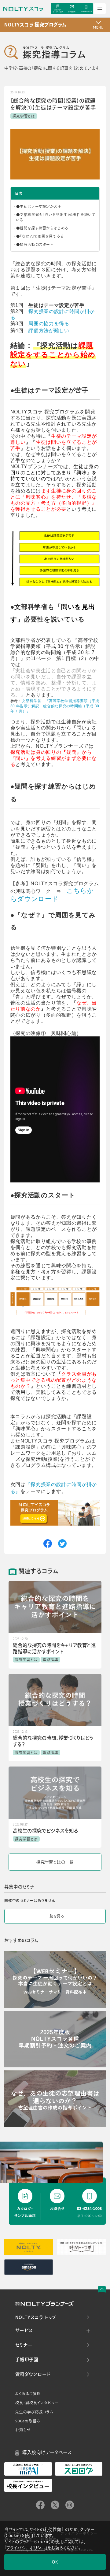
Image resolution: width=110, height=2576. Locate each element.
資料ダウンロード (33, 2374)
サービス (24, 2331)
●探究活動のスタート (35, 244)
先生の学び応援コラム (35, 2412)
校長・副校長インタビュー (37, 2403)
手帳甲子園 (27, 2360)
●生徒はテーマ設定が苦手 (39, 206)
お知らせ (23, 2430)
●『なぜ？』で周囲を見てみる (40, 236)
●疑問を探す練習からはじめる (42, 228)
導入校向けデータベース (47, 2452)
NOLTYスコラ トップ (36, 2317)
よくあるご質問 (28, 2394)
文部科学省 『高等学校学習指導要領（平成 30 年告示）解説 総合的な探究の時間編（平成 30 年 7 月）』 (55, 706)
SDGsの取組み (28, 2421)
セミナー (24, 2345)
